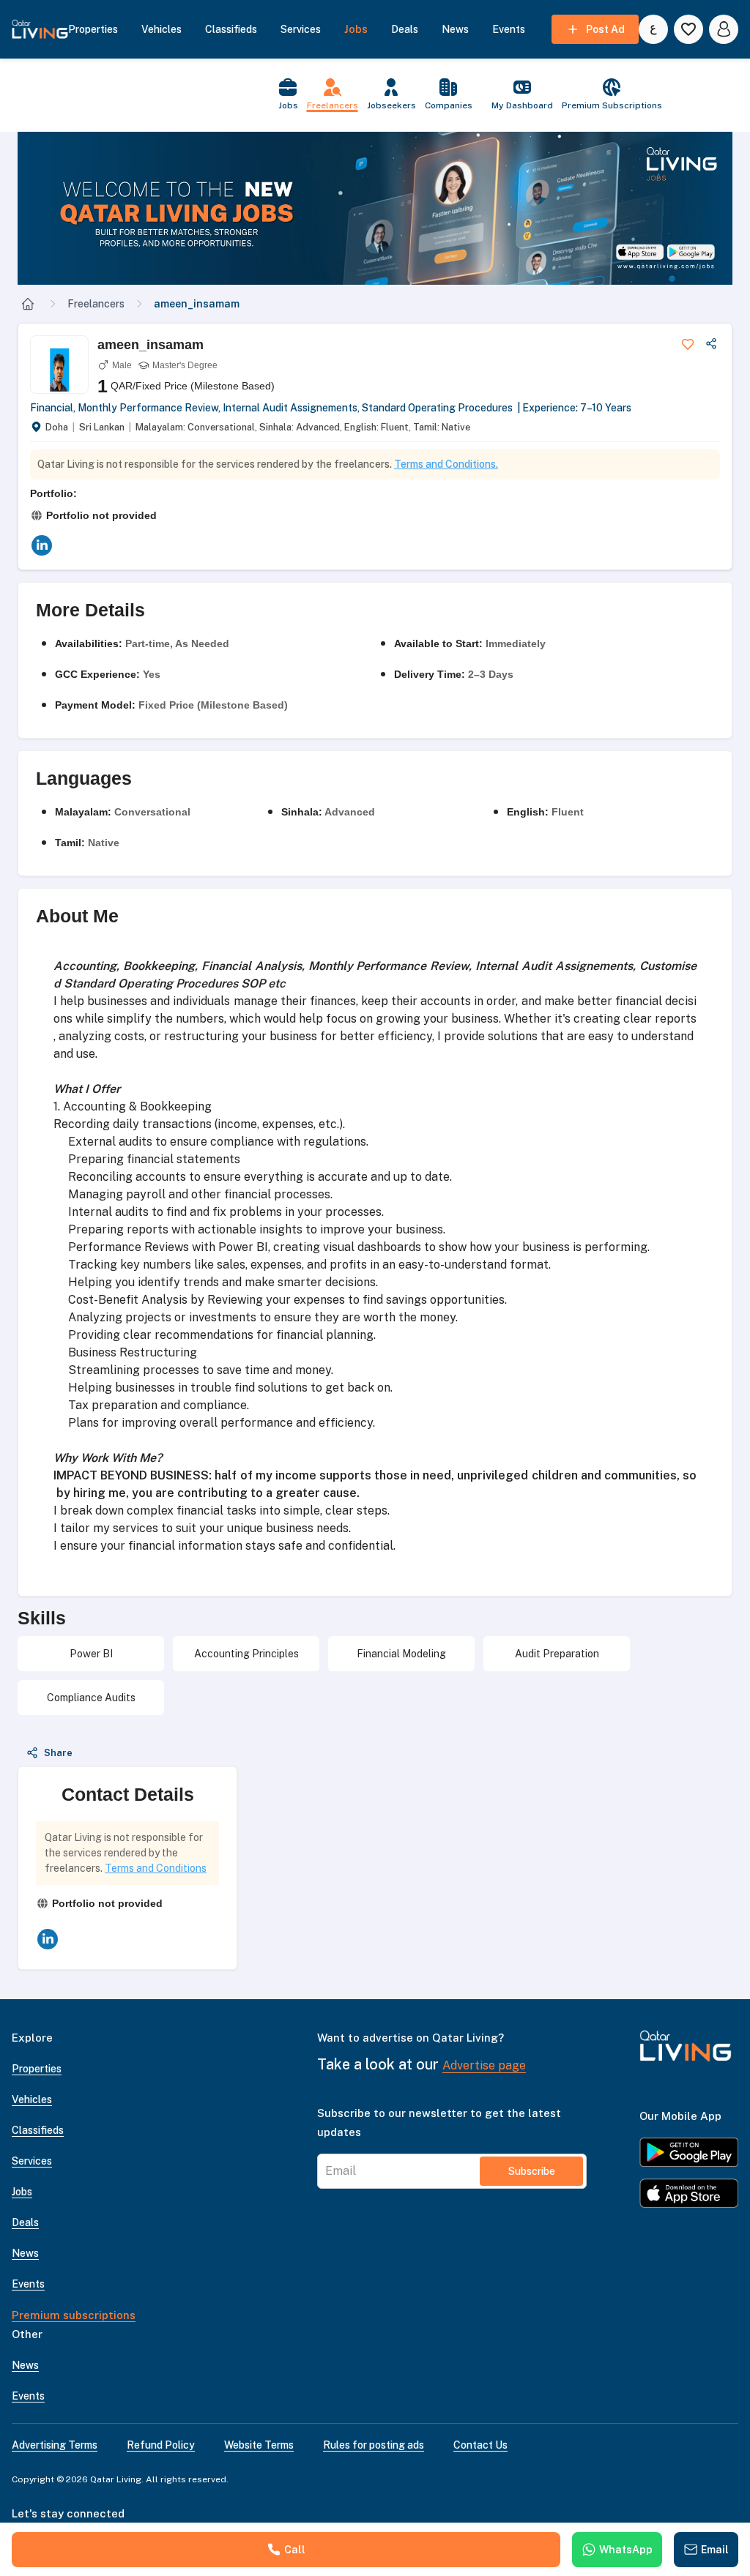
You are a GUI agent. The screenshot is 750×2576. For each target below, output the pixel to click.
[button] (375, 208)
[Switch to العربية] (653, 29)
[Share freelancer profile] (711, 344)
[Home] (28, 304)
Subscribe (532, 2171)
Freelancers (96, 304)
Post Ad (605, 29)
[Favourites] (688, 29)
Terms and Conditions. (446, 464)
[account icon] (724, 29)
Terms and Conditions (156, 1868)
